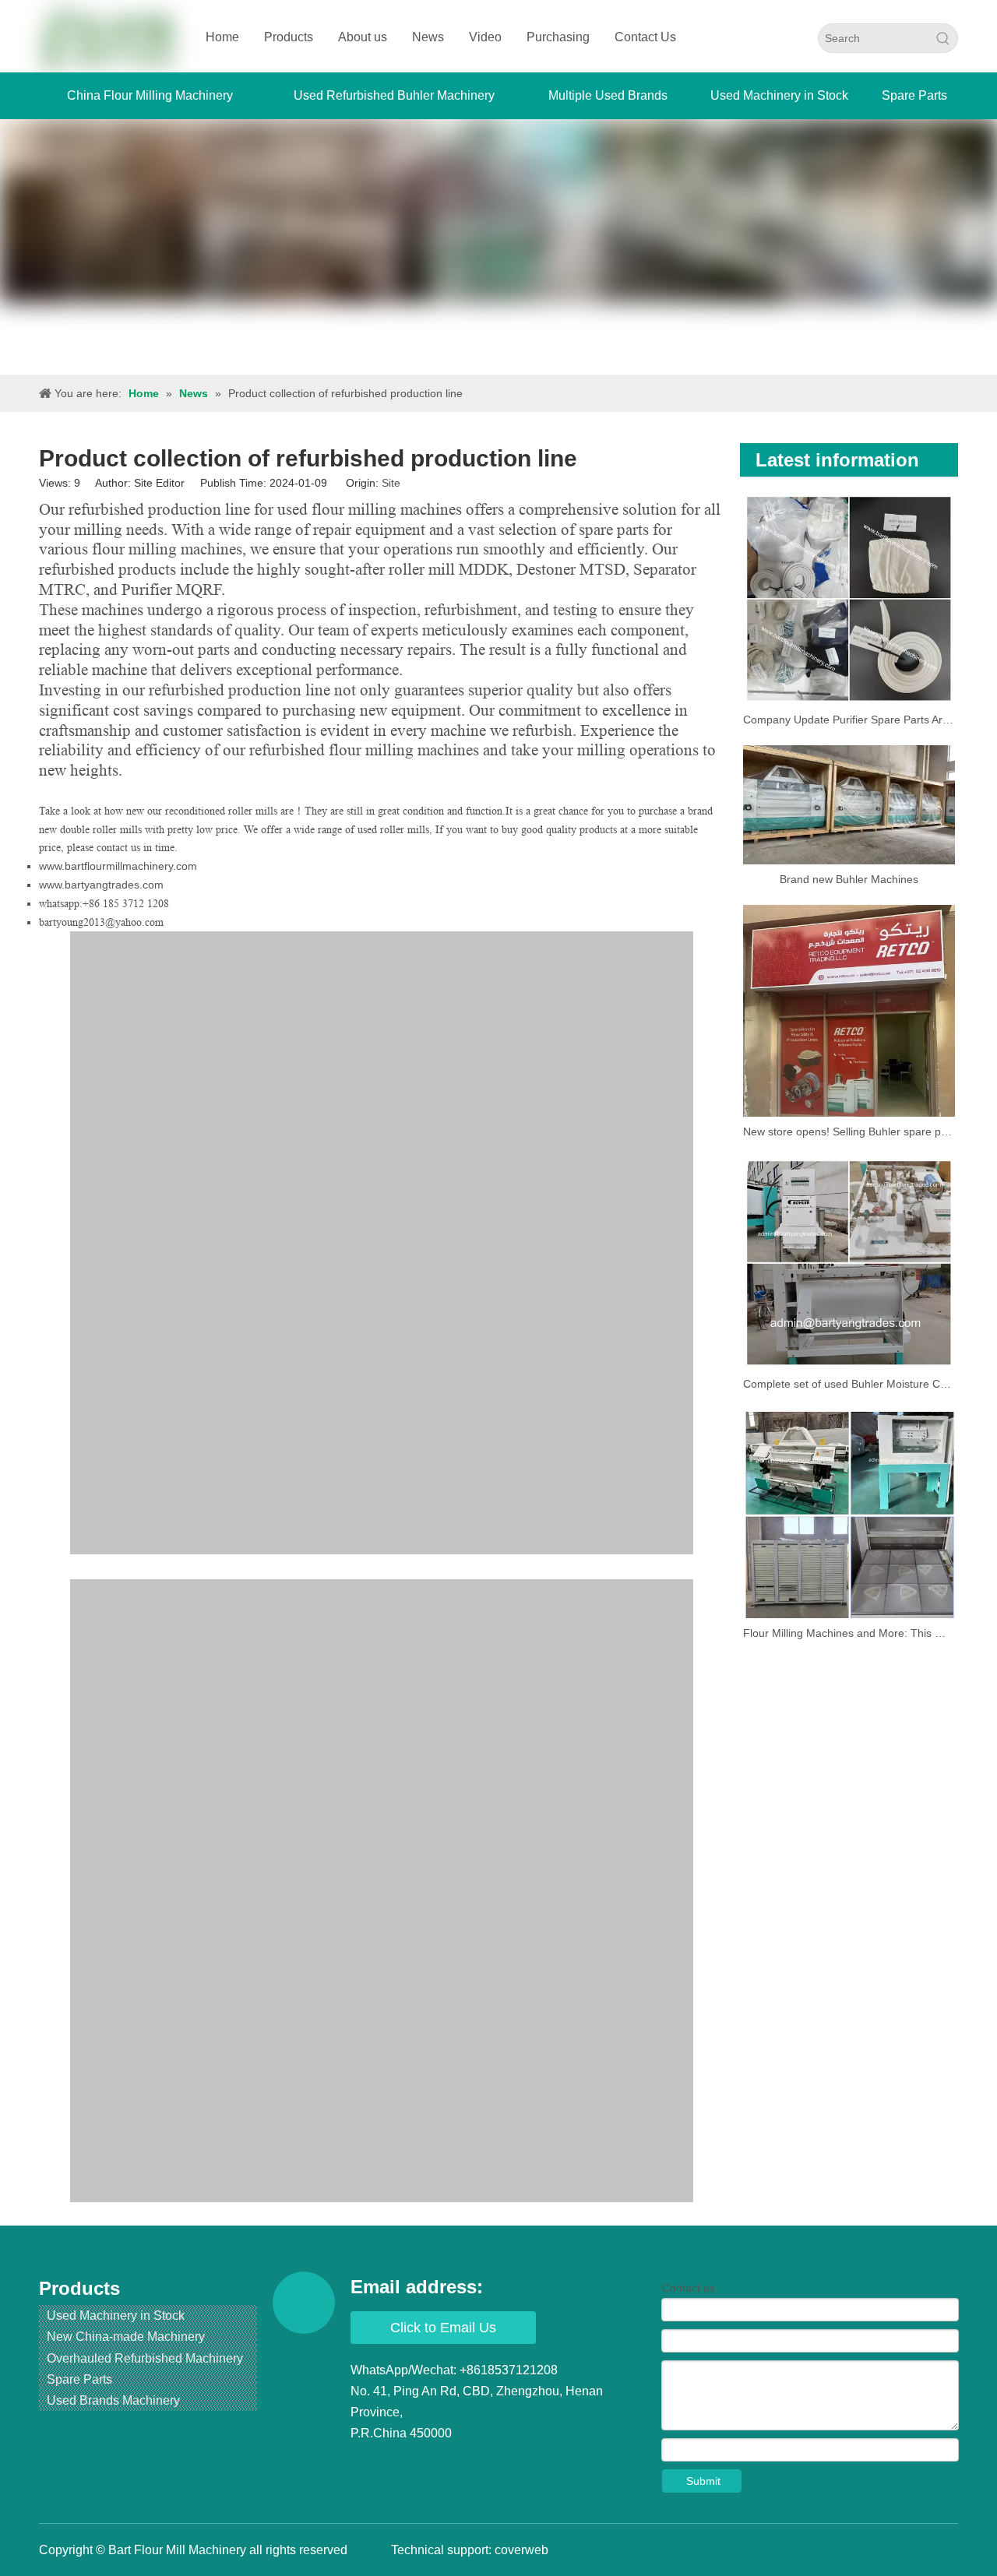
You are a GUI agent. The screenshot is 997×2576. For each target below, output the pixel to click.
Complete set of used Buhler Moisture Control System (849, 1384)
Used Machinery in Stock (116, 2316)
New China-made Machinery (126, 2337)
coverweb (521, 2550)
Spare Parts (79, 2379)
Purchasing (558, 37)
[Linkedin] (393, 2465)
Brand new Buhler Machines (849, 879)
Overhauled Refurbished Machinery (145, 2358)
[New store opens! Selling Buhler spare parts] (849, 1011)
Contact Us (645, 37)
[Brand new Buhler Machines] (849, 805)
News (428, 37)
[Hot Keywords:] (943, 38)
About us (363, 37)
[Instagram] (482, 2465)
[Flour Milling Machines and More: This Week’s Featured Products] (849, 1514)
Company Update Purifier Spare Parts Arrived (849, 720)
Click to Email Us (443, 2328)
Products (289, 37)
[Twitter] (423, 2465)
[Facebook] (364, 2465)
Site (391, 483)
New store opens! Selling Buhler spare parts (849, 1131)
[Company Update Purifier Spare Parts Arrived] (849, 599)
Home (222, 37)
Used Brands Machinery (113, 2400)
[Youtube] (453, 2465)
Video (485, 37)
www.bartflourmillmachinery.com (118, 866)
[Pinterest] (512, 2465)
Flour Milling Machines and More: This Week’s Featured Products (849, 1633)
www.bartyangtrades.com (101, 885)
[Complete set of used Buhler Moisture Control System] (849, 1263)
